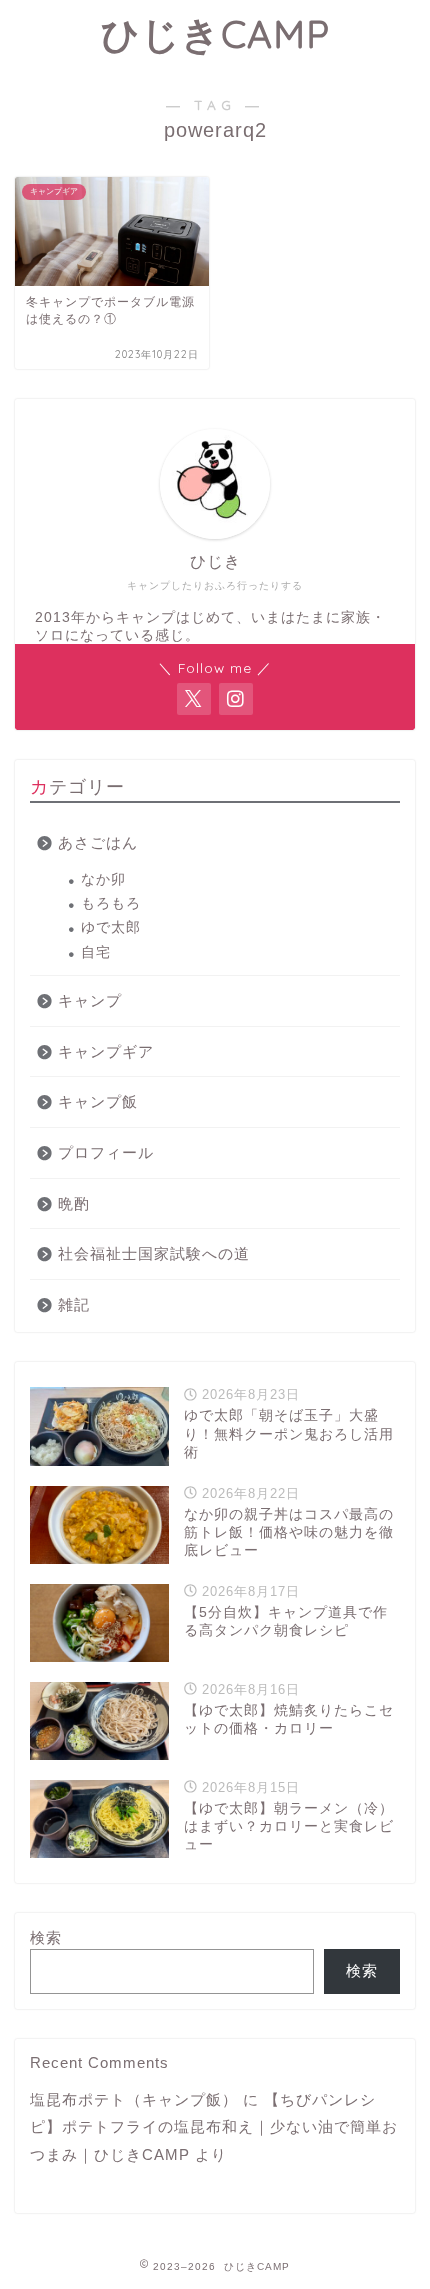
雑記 (74, 1304)
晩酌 (74, 1203)
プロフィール (106, 1152)
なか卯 (103, 879)
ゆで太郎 (111, 927)
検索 (46, 1937)
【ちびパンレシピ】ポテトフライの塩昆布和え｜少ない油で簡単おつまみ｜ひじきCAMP (214, 2127)
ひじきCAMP (215, 34)
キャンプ (90, 1000)
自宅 (96, 952)
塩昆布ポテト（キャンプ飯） (134, 2099)
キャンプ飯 (98, 1101)
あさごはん (98, 842)
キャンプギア (106, 1051)
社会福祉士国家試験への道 (154, 1253)
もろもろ (111, 903)
